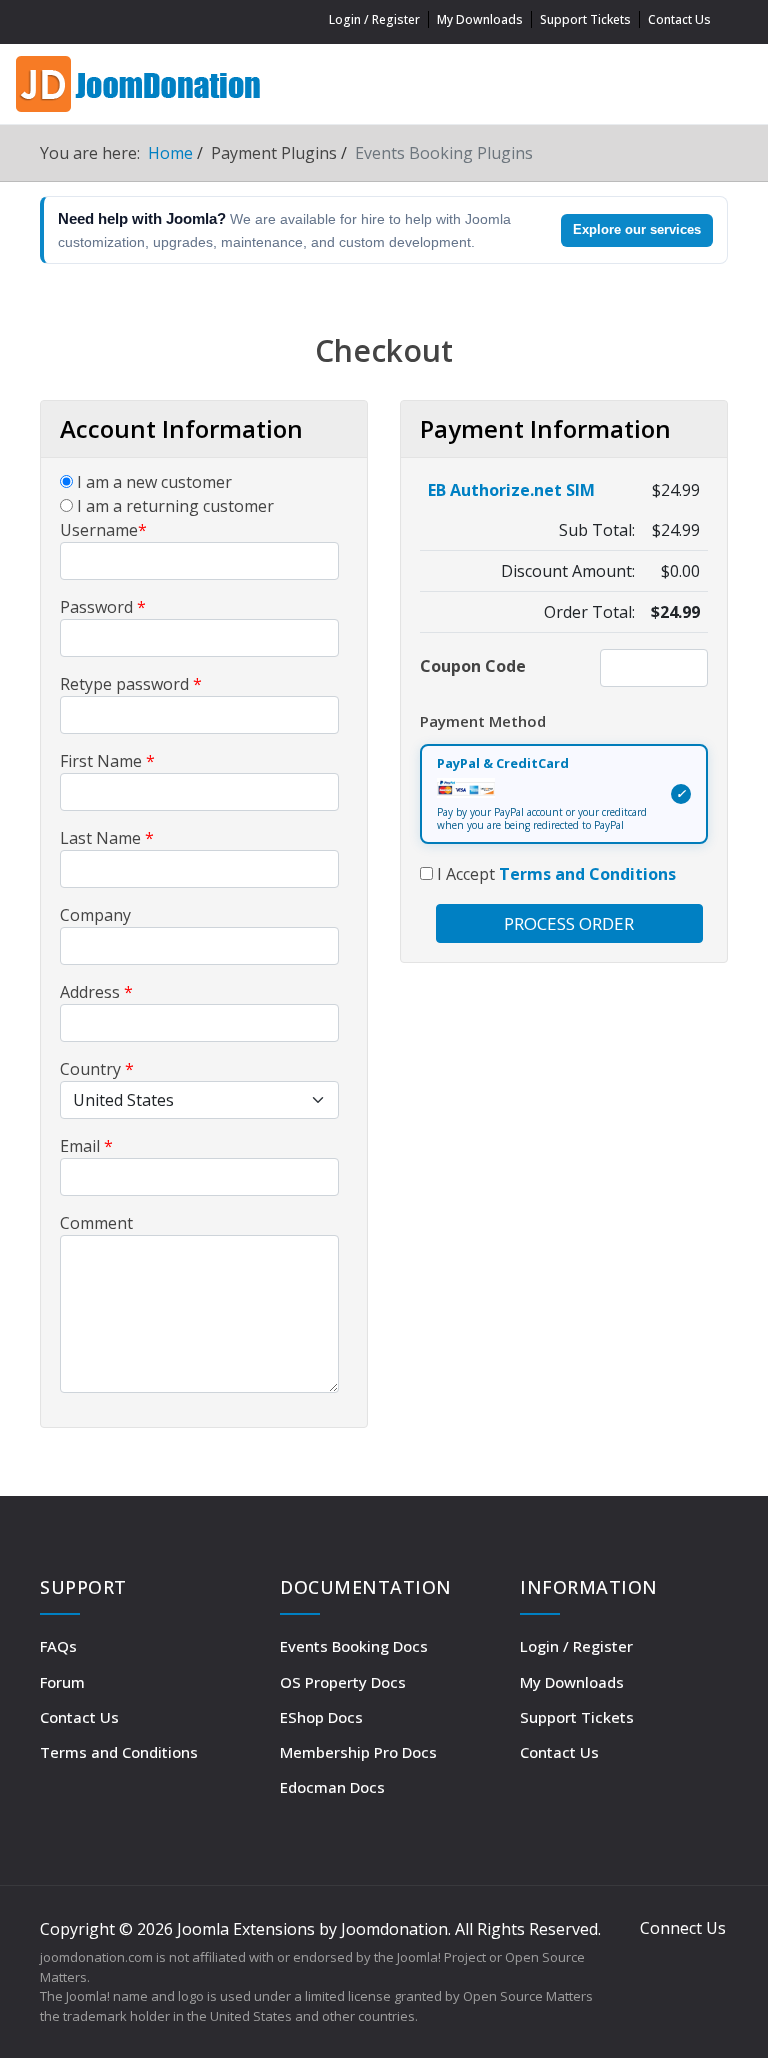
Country (97, 1069)
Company (95, 915)
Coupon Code (473, 666)
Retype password (131, 684)
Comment (96, 1223)
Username (103, 530)
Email (86, 1146)
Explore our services (637, 229)
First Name (107, 761)
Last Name (107, 838)
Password (103, 607)
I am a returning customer (173, 506)
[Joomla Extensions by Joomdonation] (140, 81)
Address (96, 992)
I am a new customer (152, 482)
